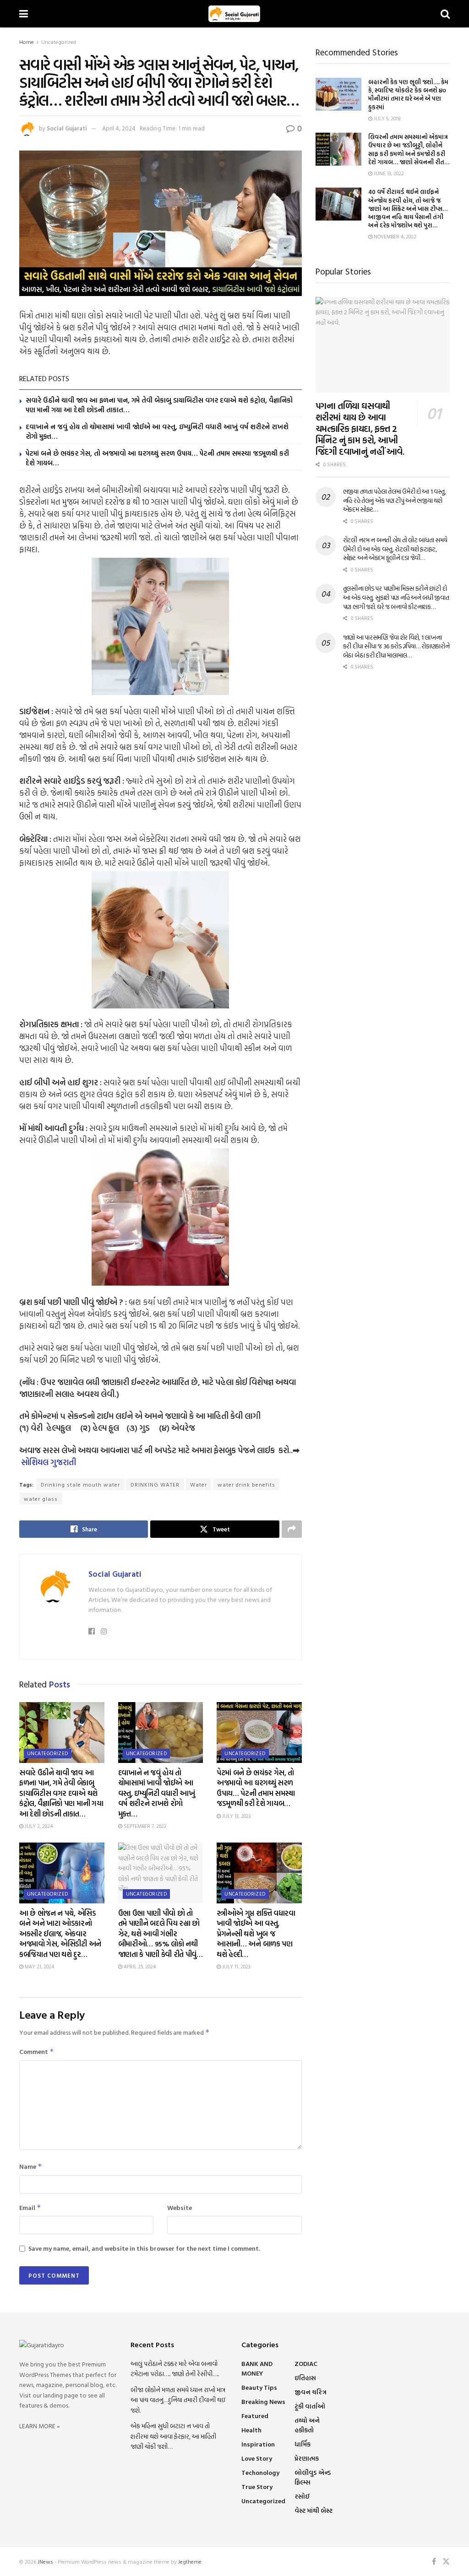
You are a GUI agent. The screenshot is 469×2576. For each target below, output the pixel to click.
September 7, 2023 (144, 1826)
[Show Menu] (24, 14)
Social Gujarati (67, 128)
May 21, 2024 (39, 1967)
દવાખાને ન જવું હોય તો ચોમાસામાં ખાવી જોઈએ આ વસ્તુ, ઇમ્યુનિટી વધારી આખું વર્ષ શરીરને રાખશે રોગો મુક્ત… (157, 431)
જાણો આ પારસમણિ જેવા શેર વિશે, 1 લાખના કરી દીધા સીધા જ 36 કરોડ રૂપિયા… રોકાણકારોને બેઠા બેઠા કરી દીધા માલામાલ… (396, 646)
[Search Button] (445, 14)
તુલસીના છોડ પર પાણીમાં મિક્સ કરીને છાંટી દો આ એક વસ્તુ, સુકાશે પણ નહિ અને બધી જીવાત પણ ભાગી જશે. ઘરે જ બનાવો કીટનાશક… (396, 597)
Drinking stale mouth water (80, 1484)
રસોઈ (302, 2496)
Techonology (260, 2472)
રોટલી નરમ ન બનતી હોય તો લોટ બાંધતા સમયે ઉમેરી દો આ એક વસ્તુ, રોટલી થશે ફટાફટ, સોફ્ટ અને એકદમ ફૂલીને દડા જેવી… (395, 549)
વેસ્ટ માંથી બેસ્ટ (314, 2510)
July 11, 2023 (236, 1967)
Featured (255, 2416)
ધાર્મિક (303, 2444)
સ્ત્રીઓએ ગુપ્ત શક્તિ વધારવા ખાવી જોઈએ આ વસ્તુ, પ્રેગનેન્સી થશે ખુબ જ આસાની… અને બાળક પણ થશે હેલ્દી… (256, 1934)
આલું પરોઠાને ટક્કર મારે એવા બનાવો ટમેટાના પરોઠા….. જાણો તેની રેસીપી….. (175, 2369)
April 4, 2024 (119, 128)
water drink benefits (246, 1484)
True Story (257, 2487)
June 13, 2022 (388, 173)
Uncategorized (59, 42)
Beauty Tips (259, 2387)
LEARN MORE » (40, 2426)
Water (199, 1484)
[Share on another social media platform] (292, 1529)
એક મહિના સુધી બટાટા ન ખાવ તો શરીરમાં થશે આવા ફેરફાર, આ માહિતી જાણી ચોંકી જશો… (173, 2436)
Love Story (257, 2458)
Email (30, 2207)
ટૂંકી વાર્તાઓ (310, 2406)
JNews (45, 2561)
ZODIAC (306, 2363)
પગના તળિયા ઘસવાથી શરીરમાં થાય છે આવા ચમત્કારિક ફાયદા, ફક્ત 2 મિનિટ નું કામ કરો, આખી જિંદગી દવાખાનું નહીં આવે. (360, 428)
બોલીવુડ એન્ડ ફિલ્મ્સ (313, 2477)
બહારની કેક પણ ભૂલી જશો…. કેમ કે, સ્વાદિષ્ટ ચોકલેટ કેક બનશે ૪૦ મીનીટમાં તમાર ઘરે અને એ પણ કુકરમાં (408, 94)
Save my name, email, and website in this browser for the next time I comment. (144, 2248)
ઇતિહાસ (305, 2378)
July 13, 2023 (236, 1816)
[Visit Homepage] (234, 14)
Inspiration (258, 2444)
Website (180, 2207)
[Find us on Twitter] (446, 2562)
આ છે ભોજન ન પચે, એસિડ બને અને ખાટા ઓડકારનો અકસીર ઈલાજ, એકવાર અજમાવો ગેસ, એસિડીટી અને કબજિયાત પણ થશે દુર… (60, 1934)
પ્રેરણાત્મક (307, 2458)
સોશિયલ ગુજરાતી (49, 1462)
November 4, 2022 (394, 237)
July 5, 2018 (387, 119)
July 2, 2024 (38, 1826)
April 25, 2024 (139, 1967)
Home (27, 42)
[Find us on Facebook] (434, 2562)
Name (31, 2166)
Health (251, 2430)
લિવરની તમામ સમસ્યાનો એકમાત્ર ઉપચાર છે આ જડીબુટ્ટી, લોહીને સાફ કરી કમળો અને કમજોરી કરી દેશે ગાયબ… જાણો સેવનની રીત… (409, 149)
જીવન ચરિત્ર (311, 2392)
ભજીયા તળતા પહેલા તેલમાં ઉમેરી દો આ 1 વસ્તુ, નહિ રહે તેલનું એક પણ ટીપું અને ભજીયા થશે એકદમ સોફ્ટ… (395, 500)
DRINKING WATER (155, 1484)
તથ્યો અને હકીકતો (307, 2425)
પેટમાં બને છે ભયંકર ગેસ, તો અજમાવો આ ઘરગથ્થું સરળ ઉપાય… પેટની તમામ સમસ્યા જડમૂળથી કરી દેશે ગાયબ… (157, 458)
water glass (41, 1498)
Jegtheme (190, 2561)
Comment (37, 2051)
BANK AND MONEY (257, 2368)
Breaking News (263, 2401)
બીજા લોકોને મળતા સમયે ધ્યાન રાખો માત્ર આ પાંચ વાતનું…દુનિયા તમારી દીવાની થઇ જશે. (178, 2400)
